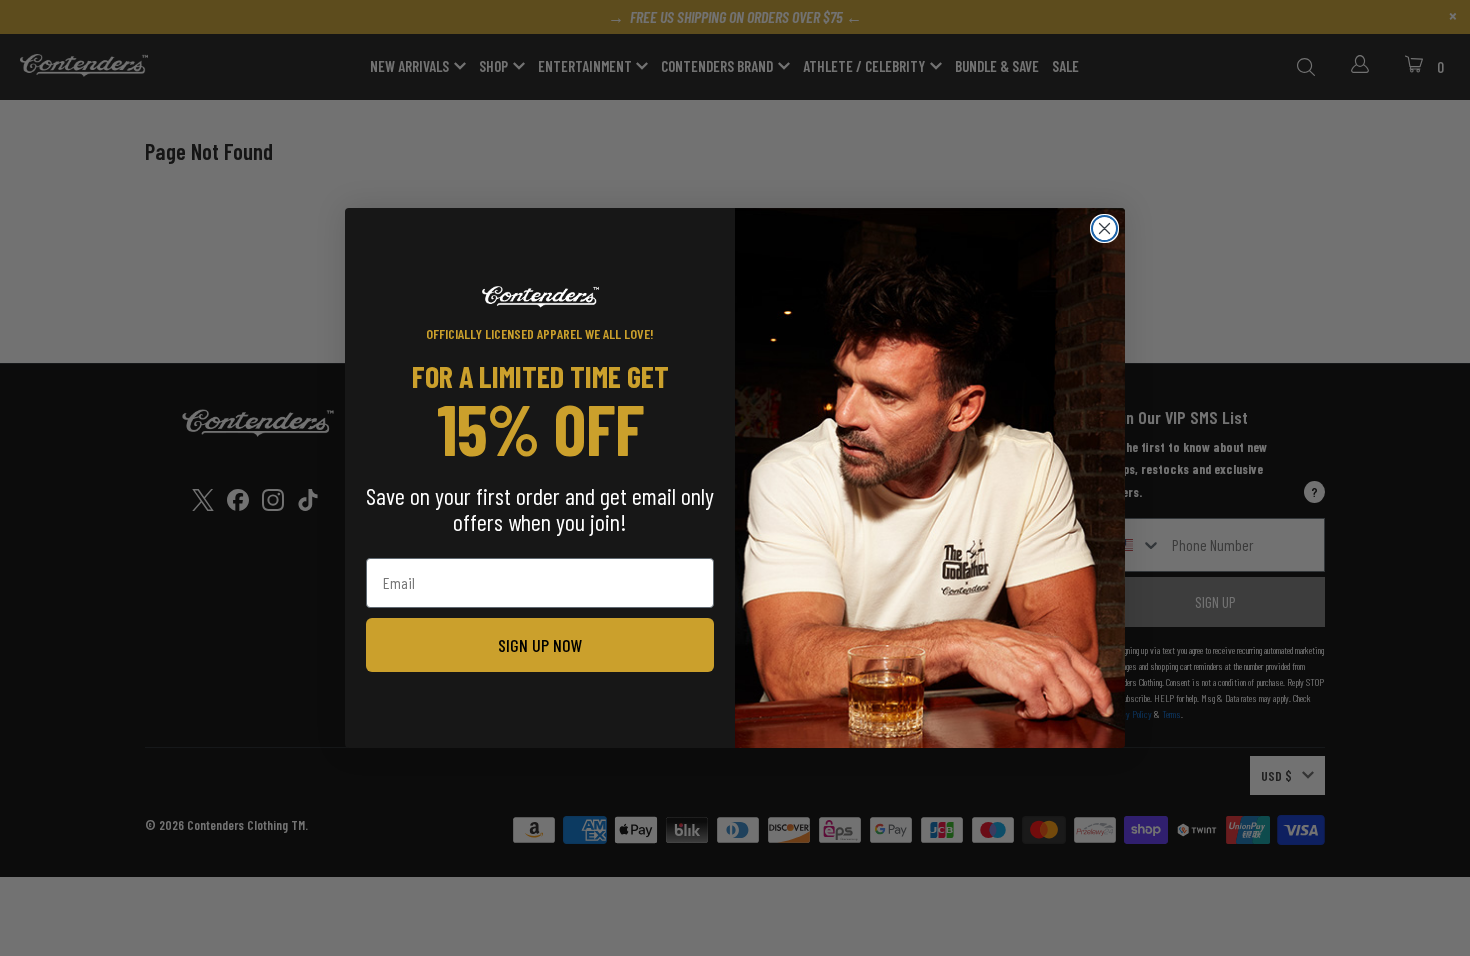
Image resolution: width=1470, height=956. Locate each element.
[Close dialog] (1104, 228)
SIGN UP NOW (540, 645)
